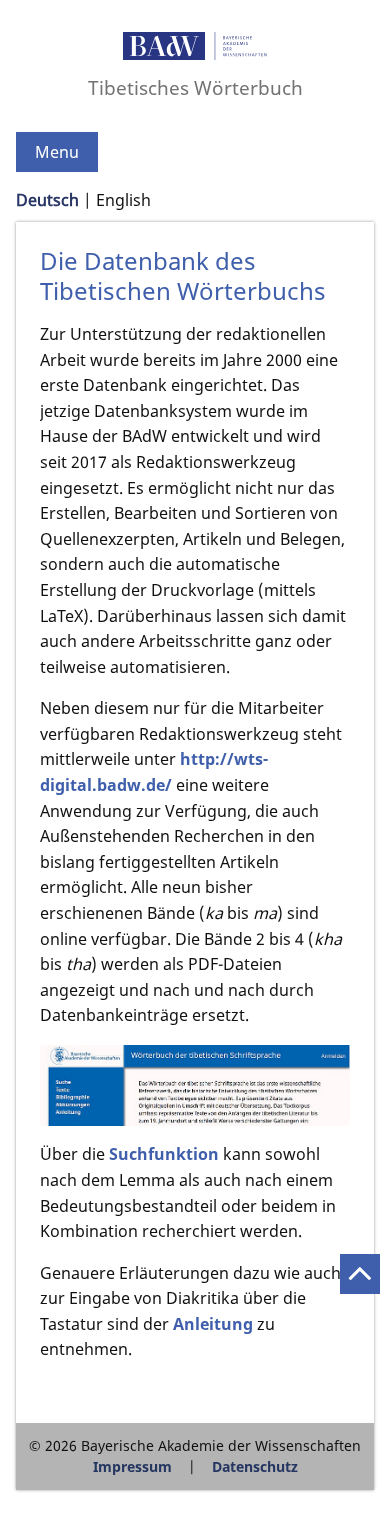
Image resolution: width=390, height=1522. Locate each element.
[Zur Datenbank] (195, 1085)
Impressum (132, 1466)
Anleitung (213, 1324)
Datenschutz (255, 1466)
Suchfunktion (164, 1154)
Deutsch (47, 200)
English (123, 200)
